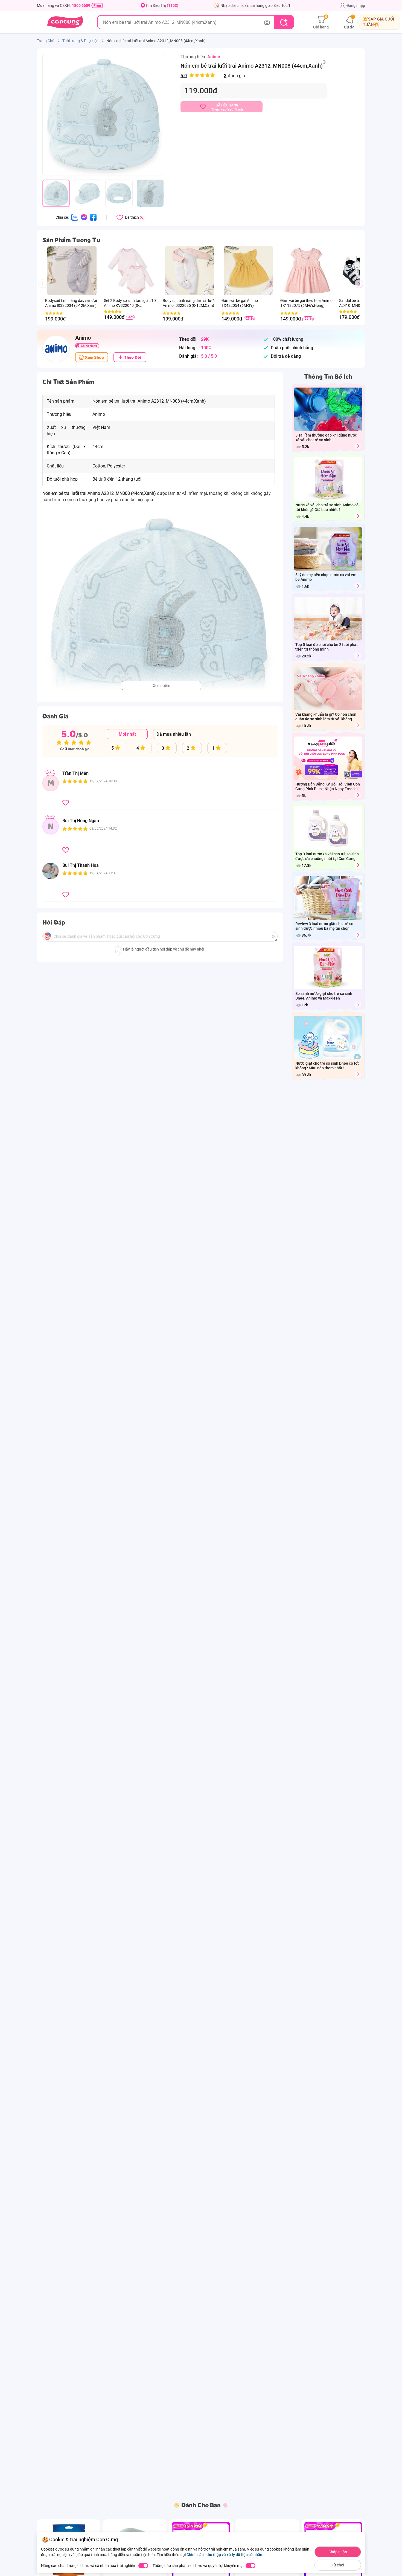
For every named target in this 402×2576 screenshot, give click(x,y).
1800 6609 (81, 5)
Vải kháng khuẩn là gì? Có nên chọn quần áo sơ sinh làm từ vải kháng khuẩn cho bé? (326, 717)
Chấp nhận (338, 2552)
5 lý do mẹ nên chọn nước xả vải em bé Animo (326, 577)
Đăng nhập (356, 5)
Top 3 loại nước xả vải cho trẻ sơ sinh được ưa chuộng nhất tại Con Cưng (327, 856)
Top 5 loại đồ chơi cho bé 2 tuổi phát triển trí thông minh (327, 647)
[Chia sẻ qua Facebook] (93, 217)
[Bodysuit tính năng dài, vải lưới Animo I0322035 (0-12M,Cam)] (189, 271)
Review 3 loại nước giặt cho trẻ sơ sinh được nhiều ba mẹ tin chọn (324, 926)
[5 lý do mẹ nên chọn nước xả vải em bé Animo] (358, 586)
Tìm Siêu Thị (162, 5)
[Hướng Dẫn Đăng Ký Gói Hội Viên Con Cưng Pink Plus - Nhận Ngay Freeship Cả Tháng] (358, 795)
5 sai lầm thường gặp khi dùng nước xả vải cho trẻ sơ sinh (326, 437)
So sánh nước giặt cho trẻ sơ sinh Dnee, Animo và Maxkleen (324, 996)
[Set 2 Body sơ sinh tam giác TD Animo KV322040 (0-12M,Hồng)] (131, 271)
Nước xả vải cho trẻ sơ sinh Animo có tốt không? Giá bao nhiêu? (327, 507)
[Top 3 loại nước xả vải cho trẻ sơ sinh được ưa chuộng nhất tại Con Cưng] (358, 865)
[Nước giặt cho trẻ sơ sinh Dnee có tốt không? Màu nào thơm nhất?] (358, 1074)
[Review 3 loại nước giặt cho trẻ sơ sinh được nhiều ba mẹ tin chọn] (358, 935)
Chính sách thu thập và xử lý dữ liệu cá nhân (224, 2555)
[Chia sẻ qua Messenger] (84, 217)
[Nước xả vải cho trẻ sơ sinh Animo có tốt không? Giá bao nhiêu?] (358, 516)
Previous (45, 289)
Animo (214, 57)
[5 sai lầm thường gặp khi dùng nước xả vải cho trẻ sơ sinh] (358, 446)
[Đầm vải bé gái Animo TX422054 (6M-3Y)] (248, 271)
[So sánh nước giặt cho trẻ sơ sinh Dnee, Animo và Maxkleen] (358, 1005)
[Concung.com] (65, 22)
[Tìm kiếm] (284, 22)
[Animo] (56, 349)
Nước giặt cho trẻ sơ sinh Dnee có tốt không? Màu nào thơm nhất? (327, 1066)
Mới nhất (127, 734)
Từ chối (338, 2565)
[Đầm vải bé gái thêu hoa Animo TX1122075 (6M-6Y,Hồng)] (307, 271)
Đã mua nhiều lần (174, 734)
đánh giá (213, 76)
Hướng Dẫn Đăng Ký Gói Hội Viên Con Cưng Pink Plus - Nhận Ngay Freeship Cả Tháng (328, 787)
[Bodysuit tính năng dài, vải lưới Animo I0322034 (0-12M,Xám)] (72, 271)
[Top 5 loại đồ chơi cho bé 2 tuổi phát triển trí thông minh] (358, 656)
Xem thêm (161, 686)
